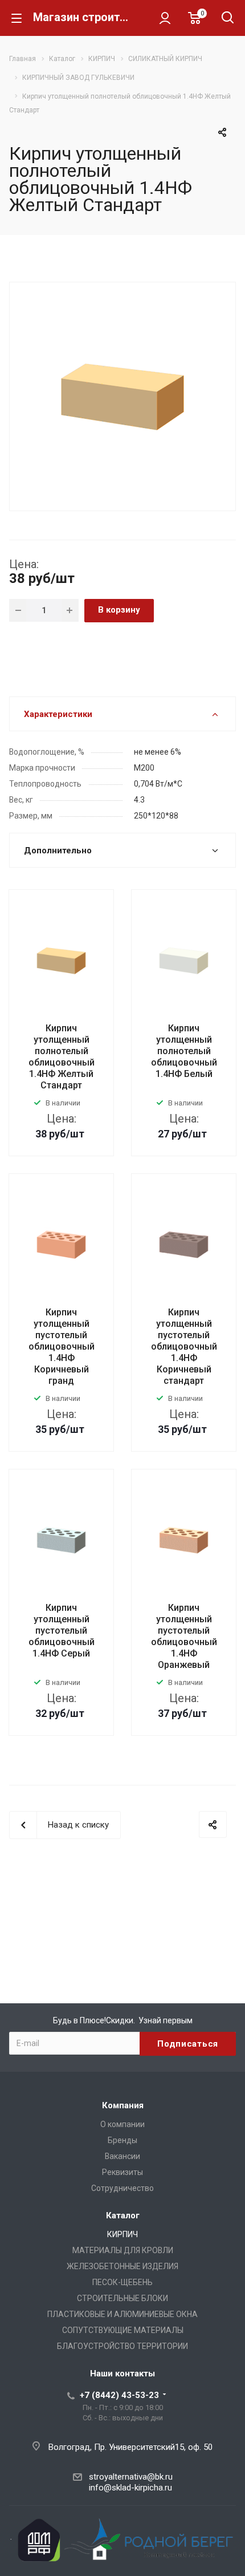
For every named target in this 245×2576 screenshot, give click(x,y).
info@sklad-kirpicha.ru (130, 2488)
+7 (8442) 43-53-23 (119, 2395)
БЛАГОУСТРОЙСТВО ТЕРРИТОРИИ (122, 2346)
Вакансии (122, 2156)
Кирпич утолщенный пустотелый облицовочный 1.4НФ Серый (62, 1631)
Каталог (123, 2215)
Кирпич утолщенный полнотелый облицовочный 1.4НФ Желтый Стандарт (62, 1057)
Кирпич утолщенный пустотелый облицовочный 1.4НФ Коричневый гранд (62, 1346)
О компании (122, 2124)
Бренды (122, 2140)
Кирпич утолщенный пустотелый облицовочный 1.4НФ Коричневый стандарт (184, 1346)
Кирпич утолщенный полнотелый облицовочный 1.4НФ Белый (184, 1051)
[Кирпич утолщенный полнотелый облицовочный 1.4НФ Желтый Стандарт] (122, 395)
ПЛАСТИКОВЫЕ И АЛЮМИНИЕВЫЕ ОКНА (122, 2314)
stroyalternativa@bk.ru (131, 2477)
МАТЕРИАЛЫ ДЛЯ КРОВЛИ (123, 2250)
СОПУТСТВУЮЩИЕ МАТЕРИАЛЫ (123, 2330)
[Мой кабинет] (165, 18)
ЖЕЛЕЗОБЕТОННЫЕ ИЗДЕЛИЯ (122, 2266)
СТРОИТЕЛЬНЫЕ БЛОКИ (122, 2298)
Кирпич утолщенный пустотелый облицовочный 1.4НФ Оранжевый (184, 1636)
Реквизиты (122, 2172)
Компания (123, 2105)
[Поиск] (228, 19)
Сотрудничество (122, 2188)
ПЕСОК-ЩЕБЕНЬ (122, 2282)
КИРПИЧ (122, 2234)
